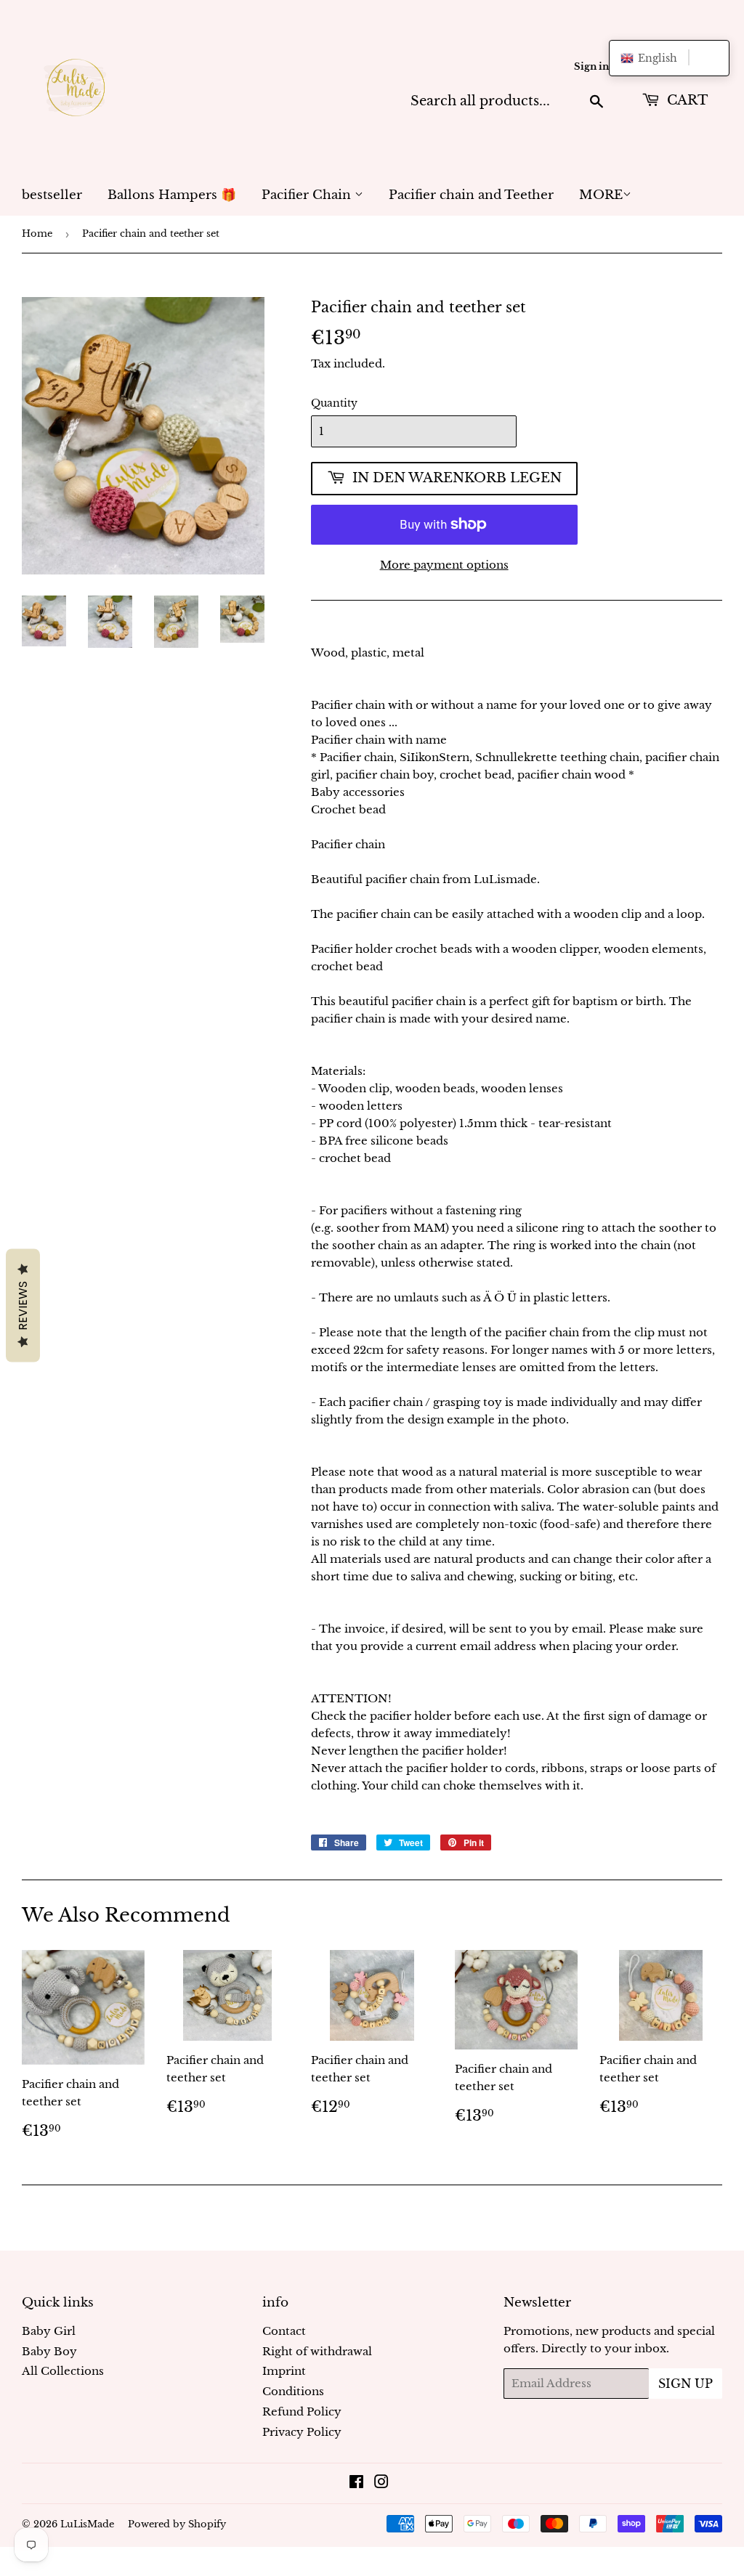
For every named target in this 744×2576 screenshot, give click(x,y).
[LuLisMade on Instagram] (381, 2483)
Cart (686, 100)
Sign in (591, 66)
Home (37, 233)
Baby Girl (49, 2331)
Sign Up (686, 2384)
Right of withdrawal (317, 2351)
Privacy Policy (302, 2432)
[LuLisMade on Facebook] (356, 2483)
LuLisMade (87, 2524)
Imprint (284, 2371)
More (601, 195)
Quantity (334, 403)
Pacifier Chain (308, 195)
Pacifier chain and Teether (471, 195)
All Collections (63, 2371)
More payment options (444, 565)
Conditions (293, 2391)
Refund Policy (302, 2412)
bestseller (52, 195)
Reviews (23, 1305)
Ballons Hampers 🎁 (172, 195)
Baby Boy (49, 2351)
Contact (284, 2331)
